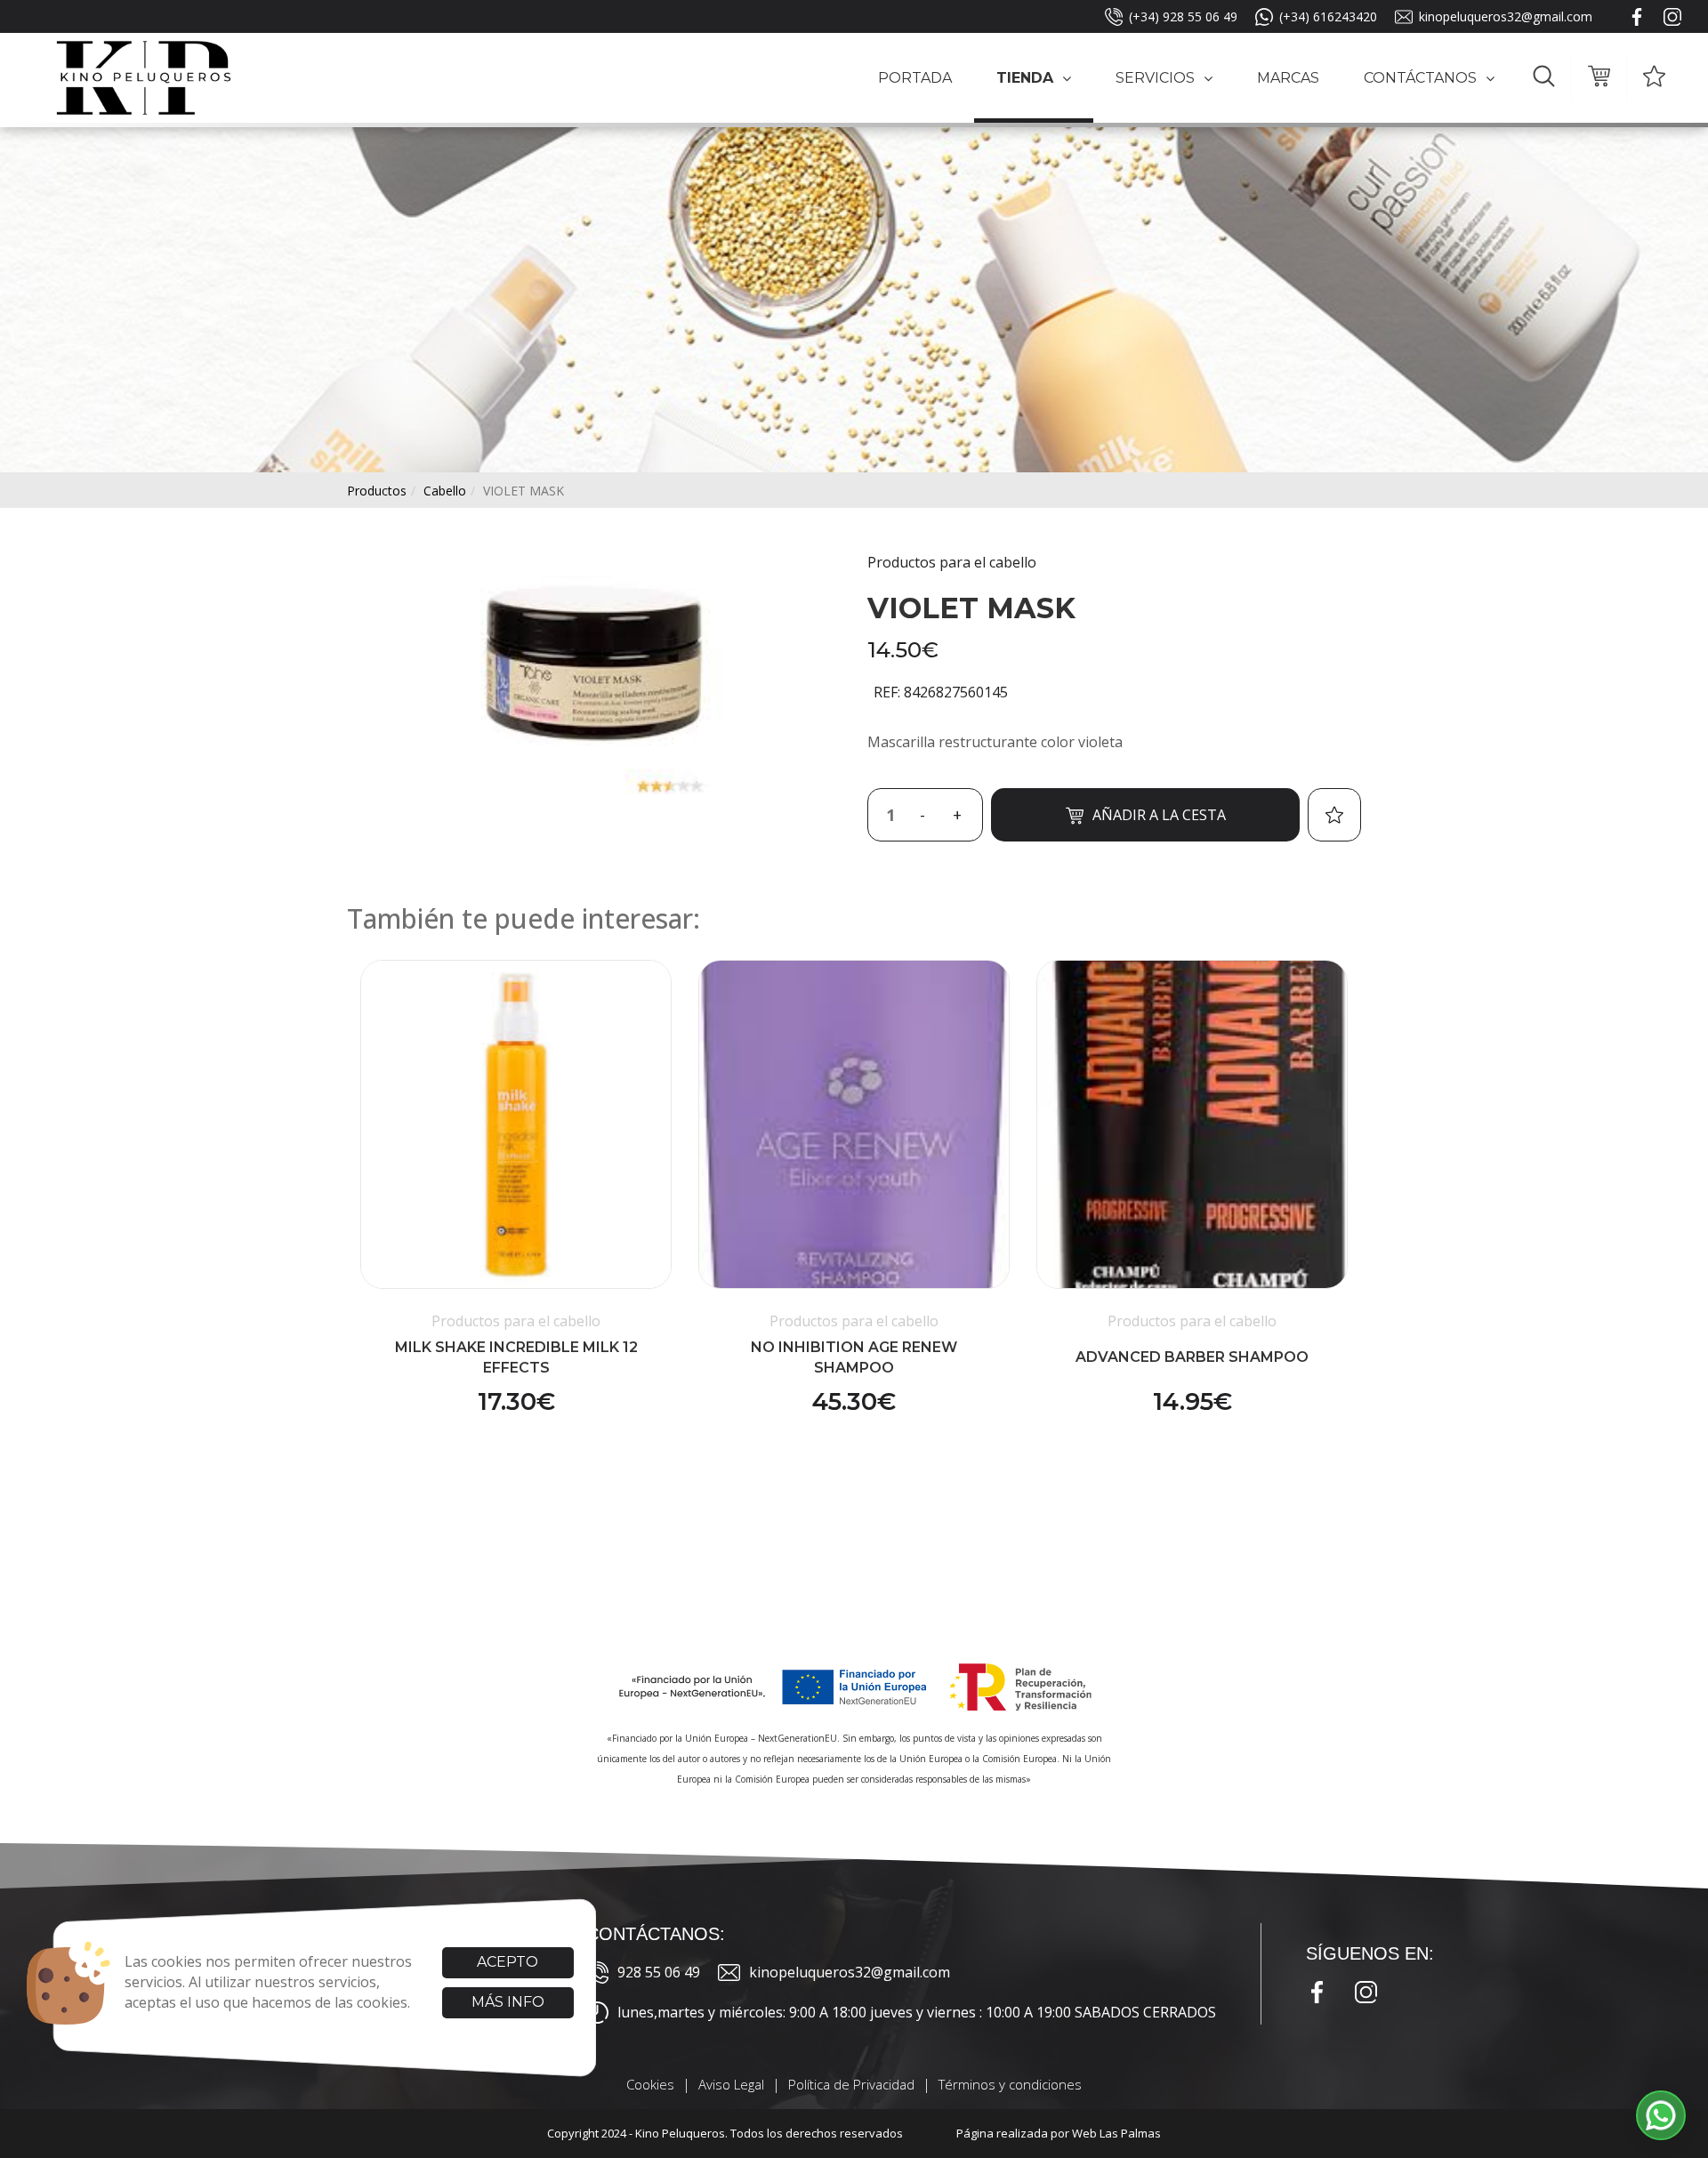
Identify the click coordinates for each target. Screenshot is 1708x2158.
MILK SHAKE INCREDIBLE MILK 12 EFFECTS (516, 1357)
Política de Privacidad (851, 2084)
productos (377, 491)
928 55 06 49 (659, 1972)
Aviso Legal (731, 2084)
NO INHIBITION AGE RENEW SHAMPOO (854, 1357)
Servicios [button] (1155, 78)
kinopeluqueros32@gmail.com (1506, 16)
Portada (915, 78)
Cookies (650, 2084)
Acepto (508, 1962)
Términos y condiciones (1010, 2084)
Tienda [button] (1025, 78)
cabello (445, 491)
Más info (508, 2002)
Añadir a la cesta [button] (1159, 815)
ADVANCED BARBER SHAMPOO (1192, 1357)
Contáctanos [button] (1420, 78)
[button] (1544, 78)
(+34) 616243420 (1328, 16)
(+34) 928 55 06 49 (1183, 16)
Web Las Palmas (1116, 2133)
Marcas (1288, 78)
